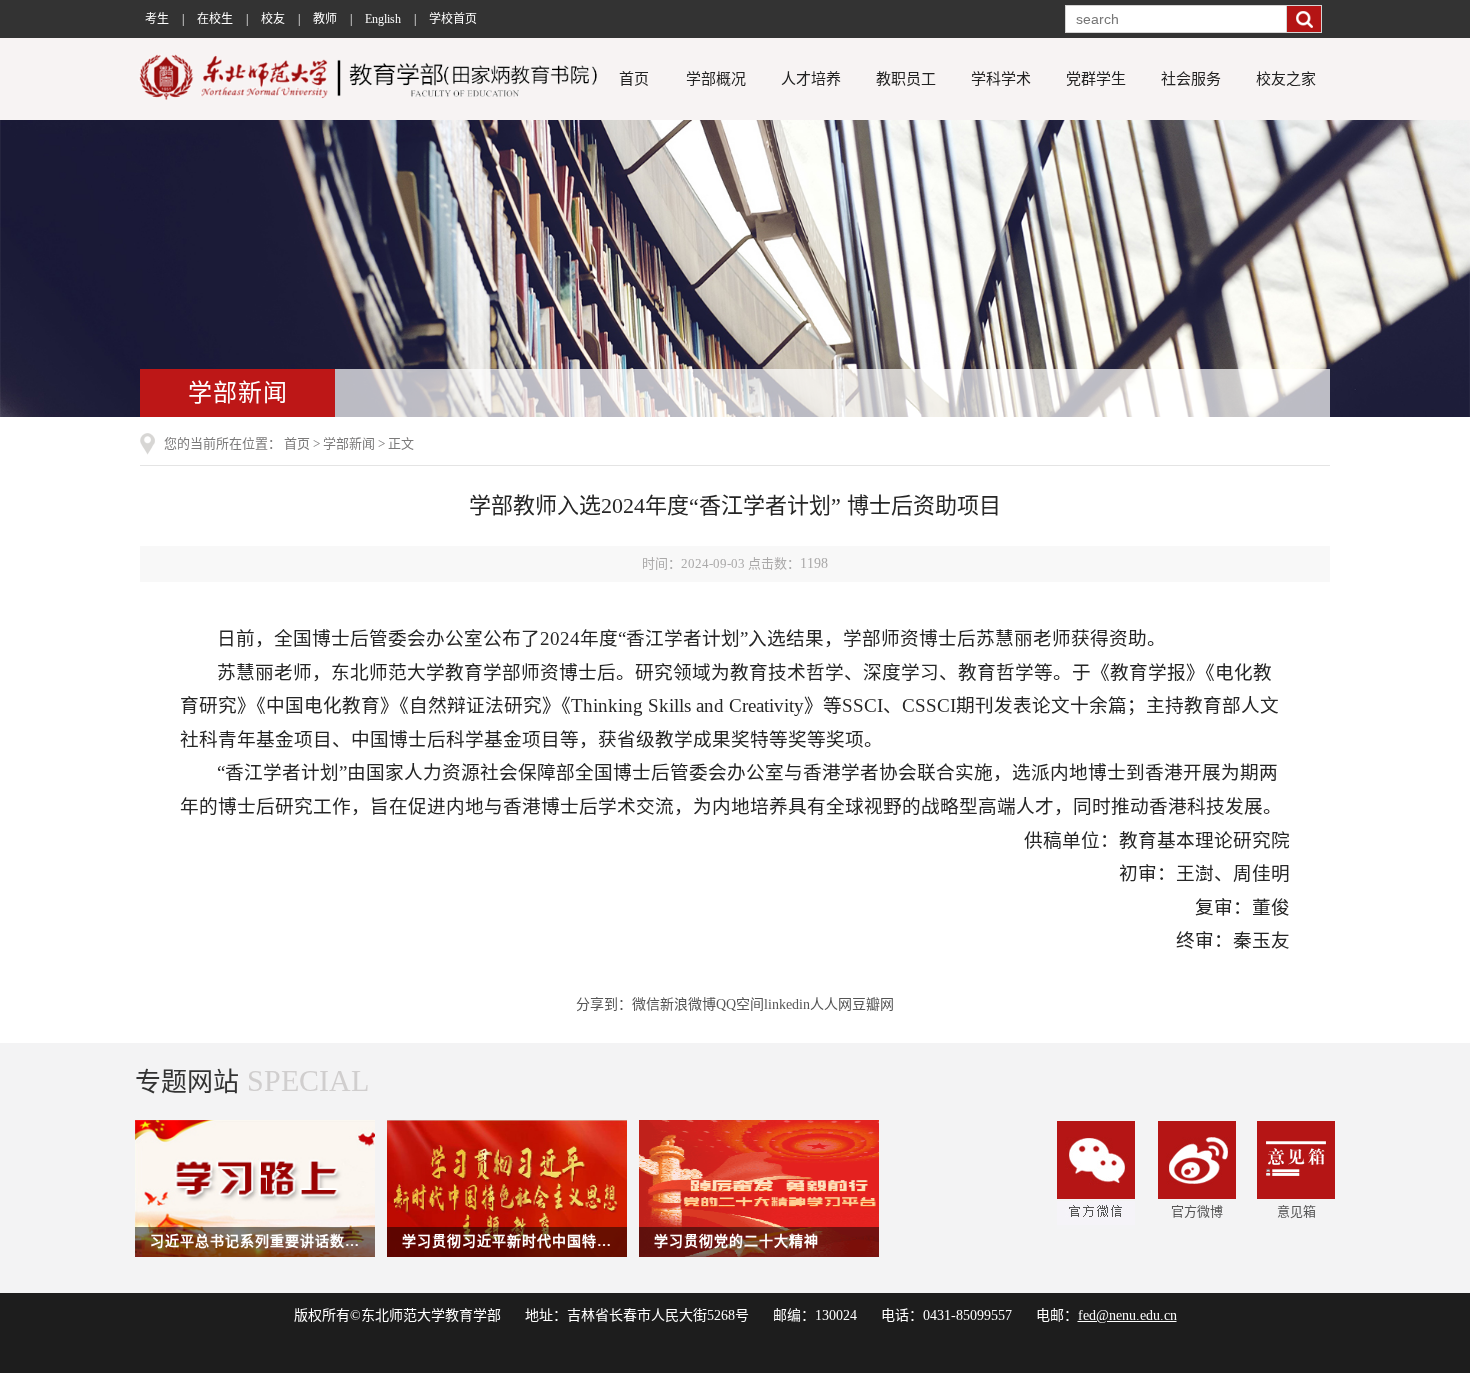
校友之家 (1286, 79)
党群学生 (1096, 79)
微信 (646, 1004)
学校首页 (453, 19)
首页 (634, 79)
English (383, 19)
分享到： (604, 1004)
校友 (273, 19)
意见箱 (1296, 1211)
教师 (325, 19)
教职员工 (906, 79)
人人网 (831, 1004)
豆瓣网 (873, 1004)
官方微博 (1197, 1211)
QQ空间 (740, 1004)
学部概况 (716, 79)
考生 (157, 19)
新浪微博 (688, 1004)
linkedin (787, 1004)
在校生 (215, 19)
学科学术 (1001, 79)
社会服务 (1191, 79)
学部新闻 (349, 443)
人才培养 (811, 79)
